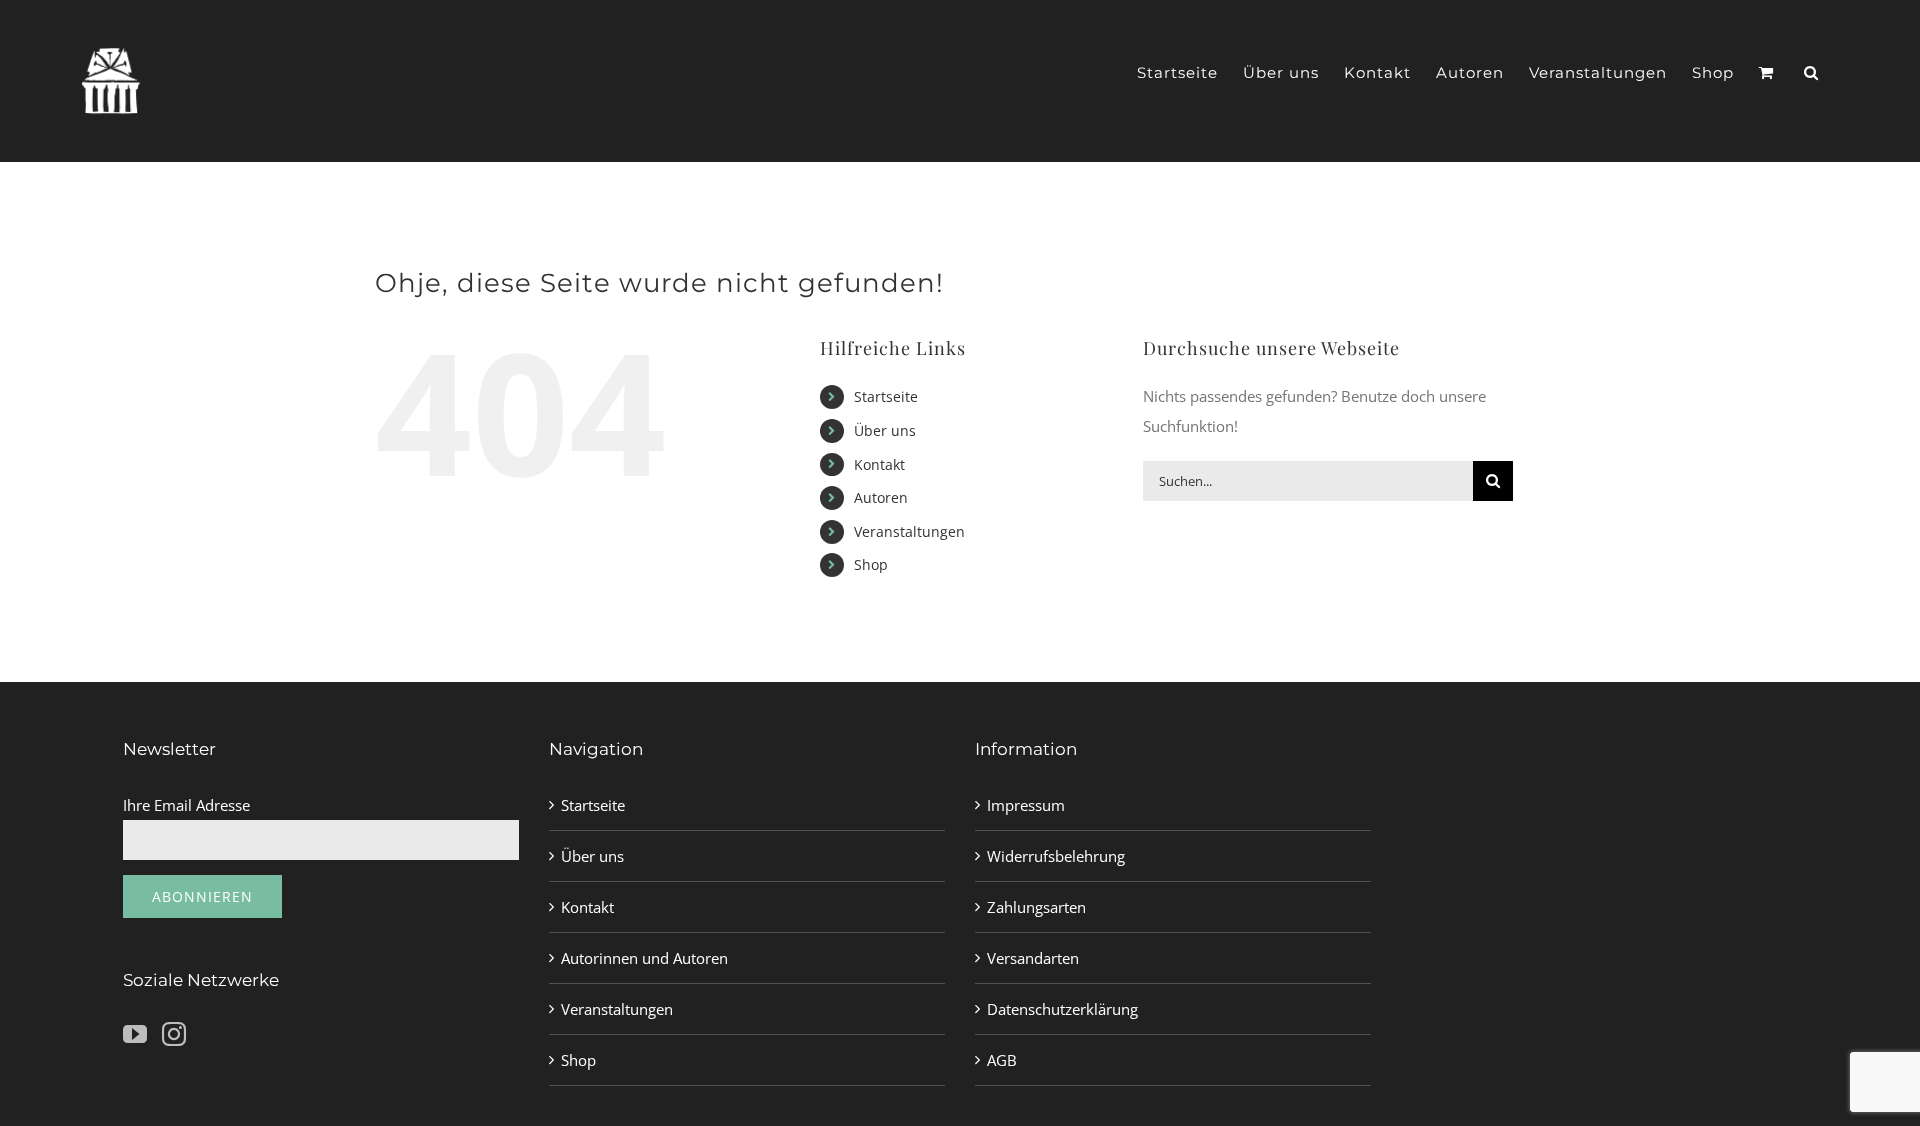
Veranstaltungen (909, 531)
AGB (1002, 1060)
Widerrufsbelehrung (1056, 856)
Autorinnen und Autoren (644, 958)
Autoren (881, 497)
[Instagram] (174, 1034)
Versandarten (1033, 958)
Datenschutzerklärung (1062, 1009)
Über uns (885, 430)
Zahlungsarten (1036, 907)
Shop (871, 564)
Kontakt (879, 464)
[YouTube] (135, 1034)
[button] (1811, 72)
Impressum (1026, 805)
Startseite (886, 396)
